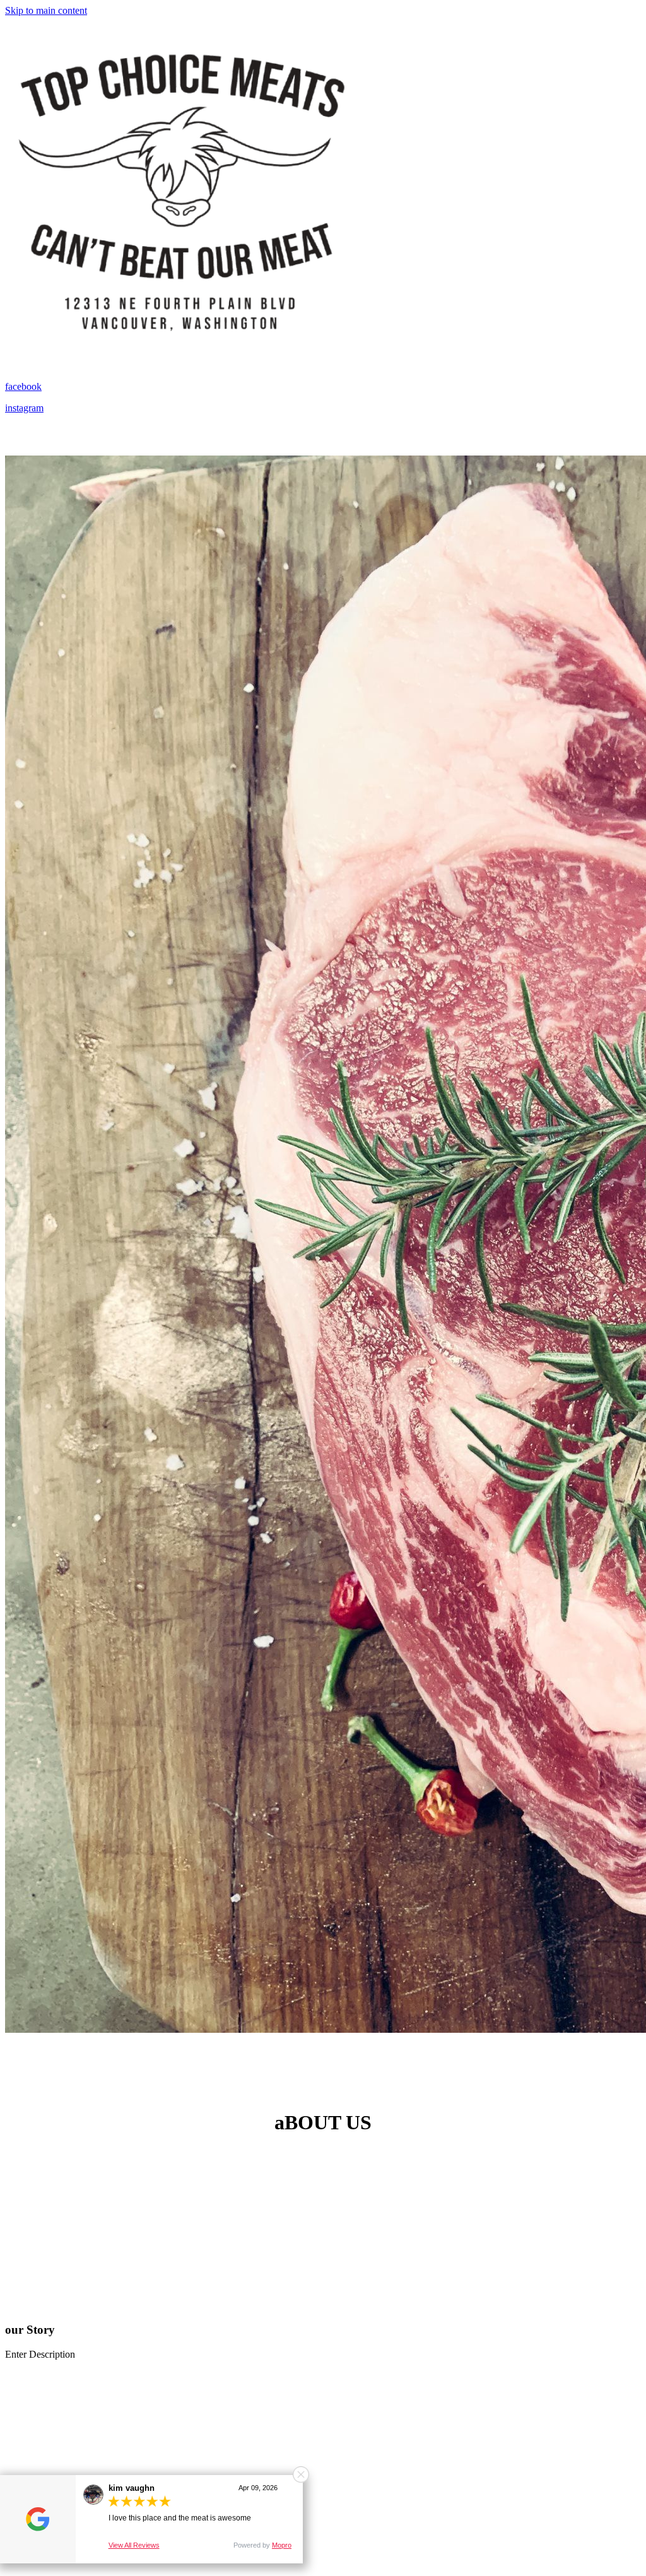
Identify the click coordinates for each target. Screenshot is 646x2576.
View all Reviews (134, 2545)
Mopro (282, 2545)
